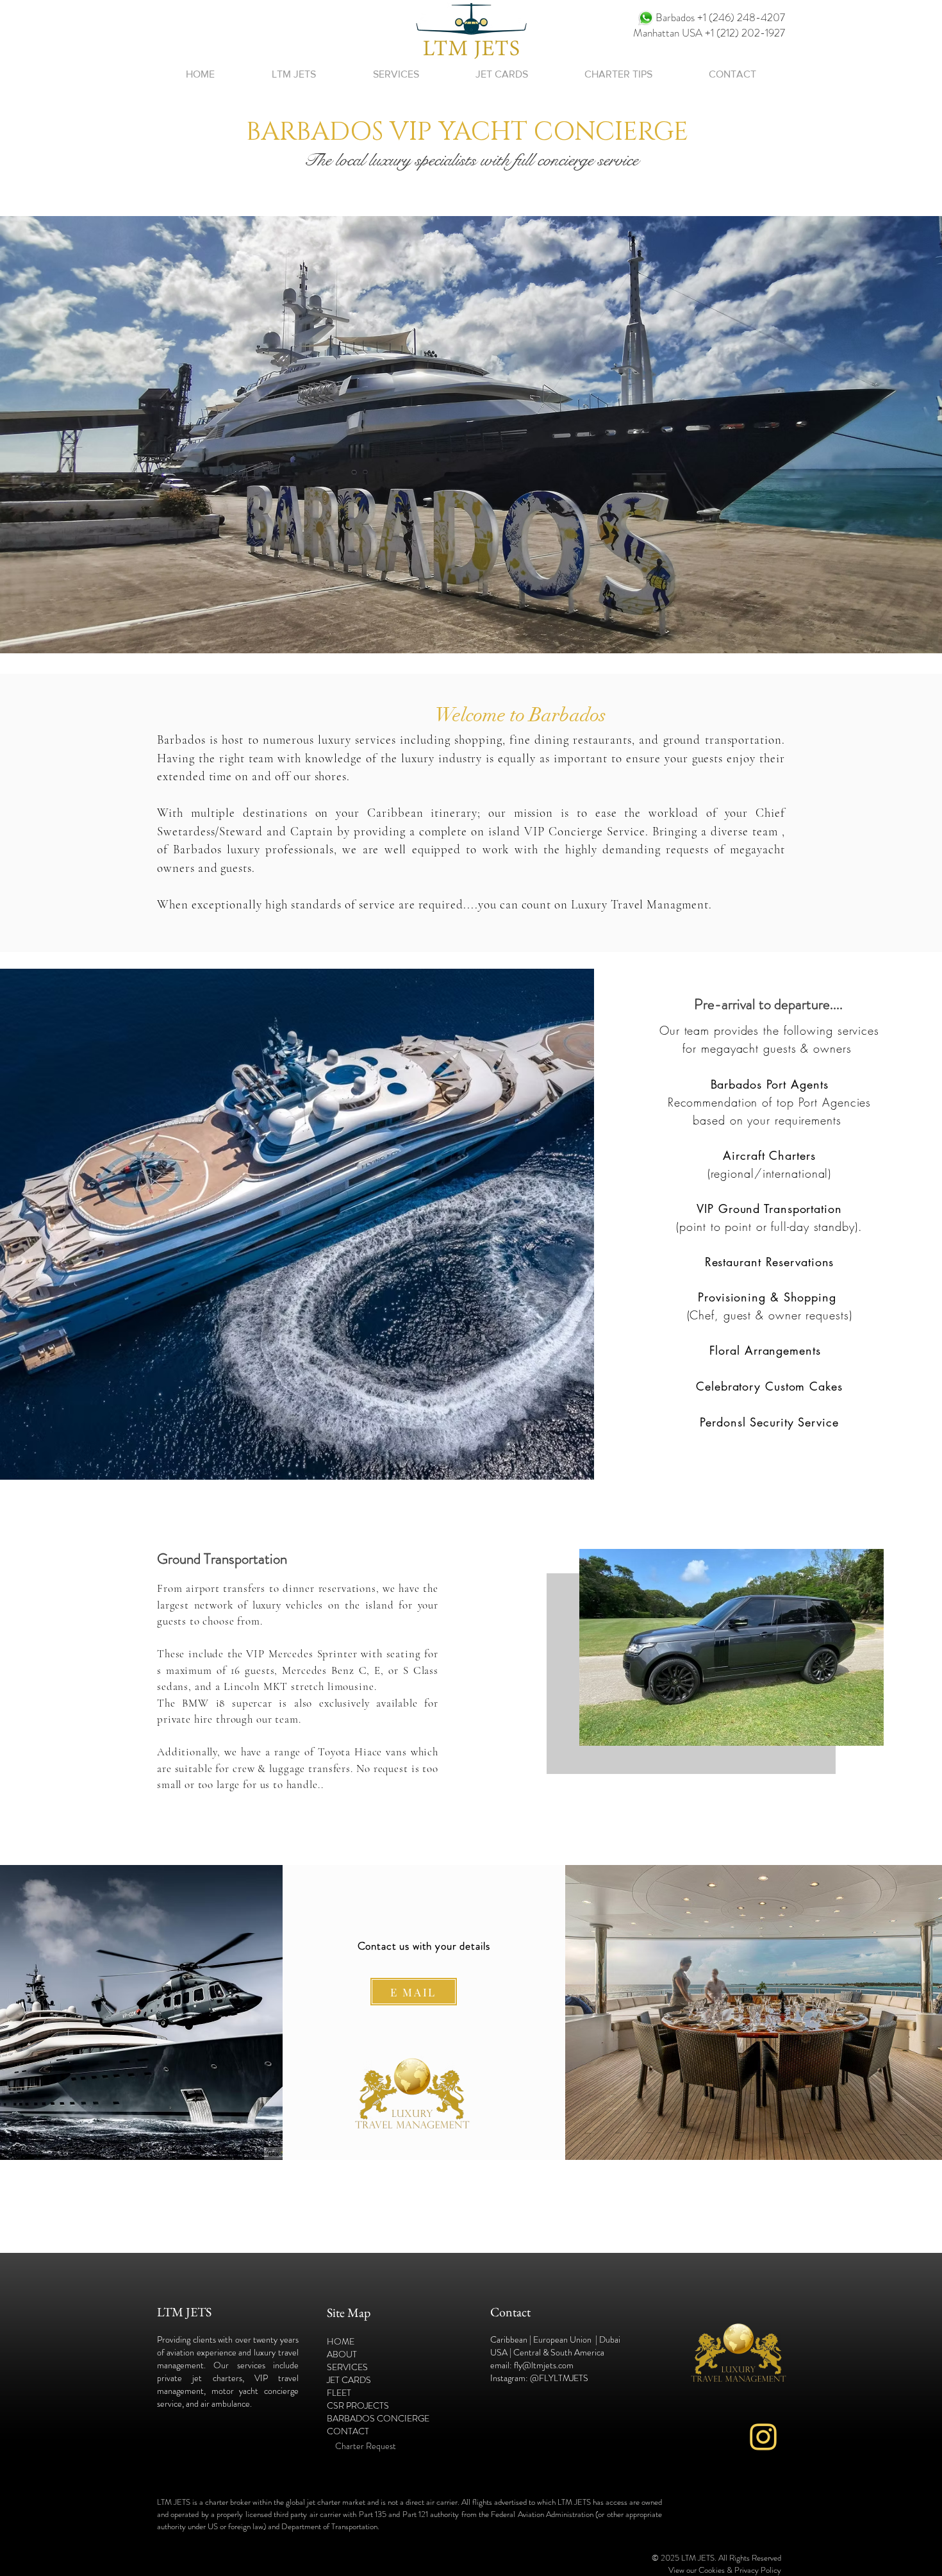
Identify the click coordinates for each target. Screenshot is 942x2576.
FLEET (339, 2393)
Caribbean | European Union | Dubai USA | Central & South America (555, 2346)
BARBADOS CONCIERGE (379, 2418)
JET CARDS (349, 2380)
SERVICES (347, 2367)
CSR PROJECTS (358, 2405)
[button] (396, 74)
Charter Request (367, 2446)
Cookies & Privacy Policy (740, 2570)
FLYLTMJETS (564, 2378)
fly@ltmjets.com (544, 2365)
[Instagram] (763, 2437)
